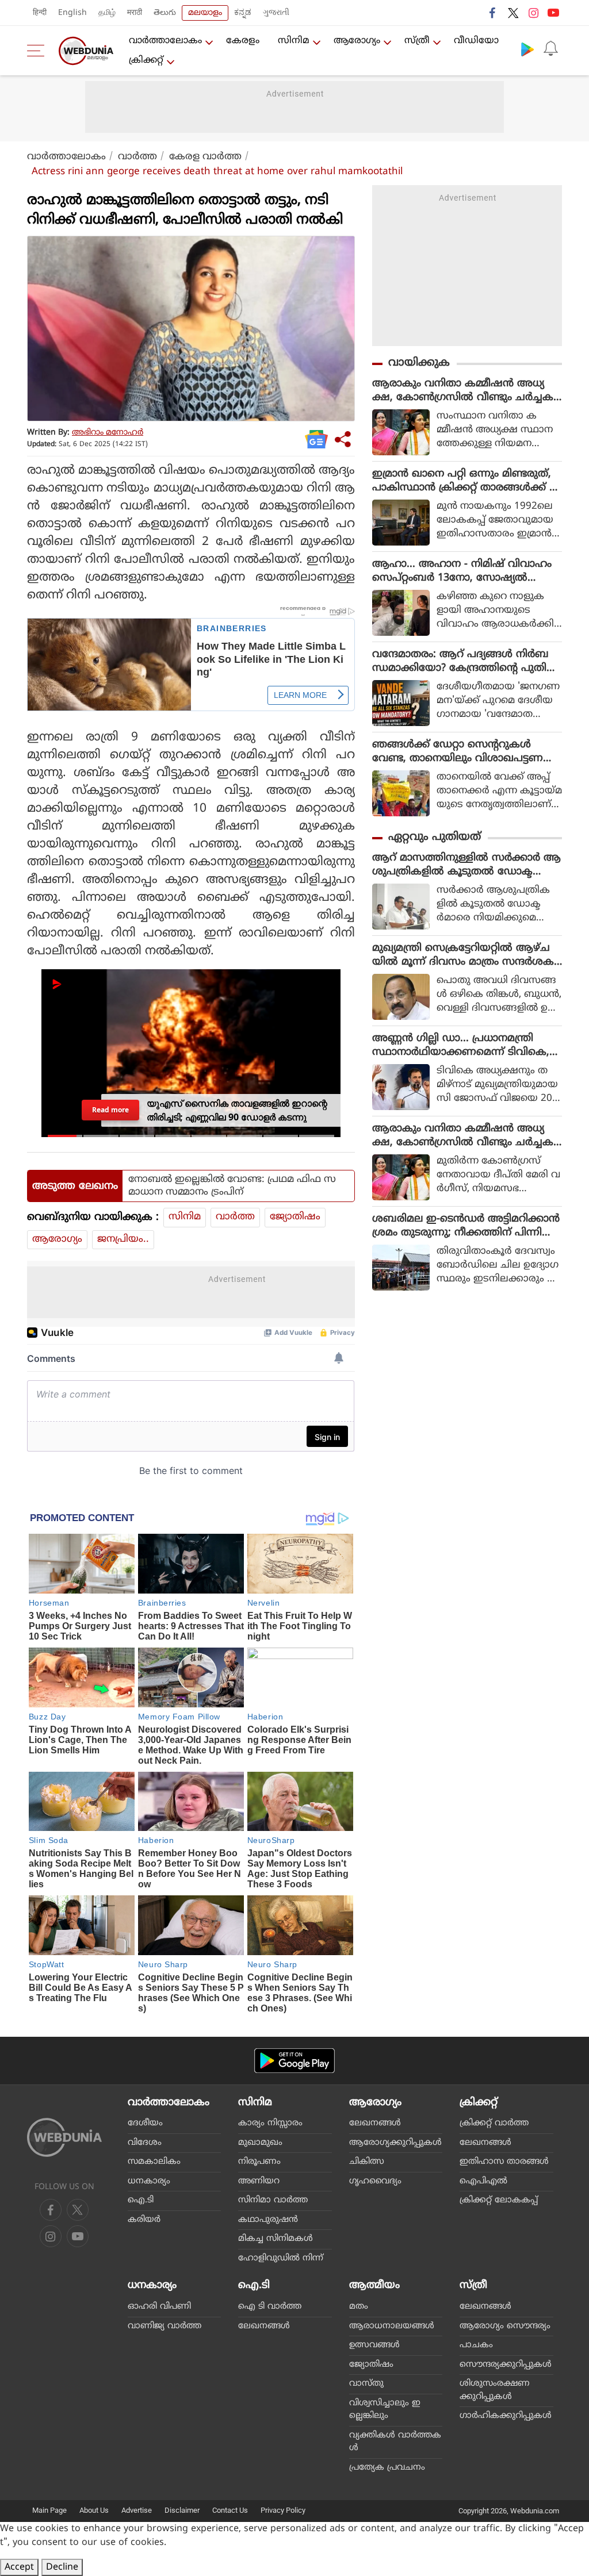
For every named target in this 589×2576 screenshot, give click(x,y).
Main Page (49, 2510)
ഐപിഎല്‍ (483, 2181)
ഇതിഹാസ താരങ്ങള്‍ (504, 2162)
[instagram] (533, 13)
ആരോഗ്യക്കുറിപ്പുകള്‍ (395, 2143)
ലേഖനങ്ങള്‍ (375, 2123)
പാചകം (476, 2345)
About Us (94, 2510)
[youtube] (553, 13)
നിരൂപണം (259, 2162)
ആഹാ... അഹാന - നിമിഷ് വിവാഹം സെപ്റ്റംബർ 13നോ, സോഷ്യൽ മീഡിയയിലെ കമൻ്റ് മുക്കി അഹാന (462, 571)
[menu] (39, 51)
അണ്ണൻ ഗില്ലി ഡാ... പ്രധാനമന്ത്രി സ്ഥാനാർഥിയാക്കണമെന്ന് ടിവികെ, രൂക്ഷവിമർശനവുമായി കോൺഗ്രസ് (462, 1046)
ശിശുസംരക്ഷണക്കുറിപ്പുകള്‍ (495, 2390)
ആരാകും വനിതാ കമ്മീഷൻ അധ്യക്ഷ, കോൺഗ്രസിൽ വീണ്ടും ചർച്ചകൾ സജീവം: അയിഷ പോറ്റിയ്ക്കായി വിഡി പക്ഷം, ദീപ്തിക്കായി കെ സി (463, 391)
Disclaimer (182, 2510)
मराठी (135, 13)
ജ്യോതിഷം (295, 1217)
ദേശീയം (145, 2123)
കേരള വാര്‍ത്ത (205, 157)
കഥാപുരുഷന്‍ (268, 2220)
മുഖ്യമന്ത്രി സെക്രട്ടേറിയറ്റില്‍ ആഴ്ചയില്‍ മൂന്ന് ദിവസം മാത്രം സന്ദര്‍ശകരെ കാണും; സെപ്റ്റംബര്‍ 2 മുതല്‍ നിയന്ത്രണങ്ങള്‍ (463, 955)
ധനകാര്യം (149, 2181)
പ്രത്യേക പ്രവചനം (387, 2468)
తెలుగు (165, 13)
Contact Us (230, 2510)
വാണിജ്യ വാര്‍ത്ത (165, 2326)
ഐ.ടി (141, 2200)
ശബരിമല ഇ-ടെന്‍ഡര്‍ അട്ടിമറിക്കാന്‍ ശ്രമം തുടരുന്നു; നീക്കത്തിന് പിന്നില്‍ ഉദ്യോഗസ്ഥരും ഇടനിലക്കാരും (466, 1226)
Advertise (137, 2510)
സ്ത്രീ (417, 41)
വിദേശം (145, 2143)
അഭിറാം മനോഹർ (108, 433)
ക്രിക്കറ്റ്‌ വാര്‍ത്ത (494, 2123)
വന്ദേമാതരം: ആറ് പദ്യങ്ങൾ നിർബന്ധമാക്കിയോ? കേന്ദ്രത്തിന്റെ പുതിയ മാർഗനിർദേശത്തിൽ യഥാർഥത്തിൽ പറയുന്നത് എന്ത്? (465, 662)
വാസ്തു (366, 2384)
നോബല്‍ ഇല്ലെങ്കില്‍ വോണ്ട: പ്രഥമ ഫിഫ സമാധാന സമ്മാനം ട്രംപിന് (232, 1186)
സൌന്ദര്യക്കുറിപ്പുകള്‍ (506, 2365)
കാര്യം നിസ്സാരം (270, 2123)
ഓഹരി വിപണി (159, 2307)
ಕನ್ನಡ (243, 13)
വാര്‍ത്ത (137, 157)
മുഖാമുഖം (260, 2143)
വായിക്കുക (419, 363)
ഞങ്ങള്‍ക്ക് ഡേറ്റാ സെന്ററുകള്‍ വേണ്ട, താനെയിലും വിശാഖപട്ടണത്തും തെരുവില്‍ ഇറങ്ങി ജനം (458, 752)
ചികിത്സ (367, 2162)
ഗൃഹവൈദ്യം (375, 2181)
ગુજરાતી (276, 13)
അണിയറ (259, 2181)
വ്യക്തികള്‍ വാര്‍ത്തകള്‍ (395, 2442)
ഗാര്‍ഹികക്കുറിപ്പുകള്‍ (506, 2416)
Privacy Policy (283, 2510)
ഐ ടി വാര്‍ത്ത (270, 2307)
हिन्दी (40, 13)
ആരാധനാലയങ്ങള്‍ (392, 2326)
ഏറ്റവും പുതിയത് (435, 837)
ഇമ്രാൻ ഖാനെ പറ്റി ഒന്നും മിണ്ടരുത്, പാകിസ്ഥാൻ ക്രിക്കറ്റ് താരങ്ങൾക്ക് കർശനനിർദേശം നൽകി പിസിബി (466, 481)
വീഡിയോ (476, 41)
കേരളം (243, 41)
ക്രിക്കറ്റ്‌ (146, 60)
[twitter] (513, 13)
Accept (19, 2567)
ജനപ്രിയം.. (123, 1239)
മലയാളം (205, 13)
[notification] (550, 49)
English (72, 13)
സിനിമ (294, 41)
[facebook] (493, 13)
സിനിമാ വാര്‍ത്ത (273, 2200)
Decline (62, 2567)
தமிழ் (107, 13)
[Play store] (527, 49)
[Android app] (294, 2061)
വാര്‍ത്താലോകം (165, 41)
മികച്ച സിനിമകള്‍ (276, 2239)
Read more (110, 1110)
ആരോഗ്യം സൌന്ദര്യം (505, 2326)
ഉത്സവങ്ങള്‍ (374, 2345)
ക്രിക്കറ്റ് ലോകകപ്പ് (499, 2200)
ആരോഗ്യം (357, 41)
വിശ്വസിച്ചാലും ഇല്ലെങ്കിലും (385, 2410)
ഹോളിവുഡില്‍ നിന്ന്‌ (281, 2258)
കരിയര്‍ (144, 2220)
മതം (359, 2307)
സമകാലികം (154, 2162)
